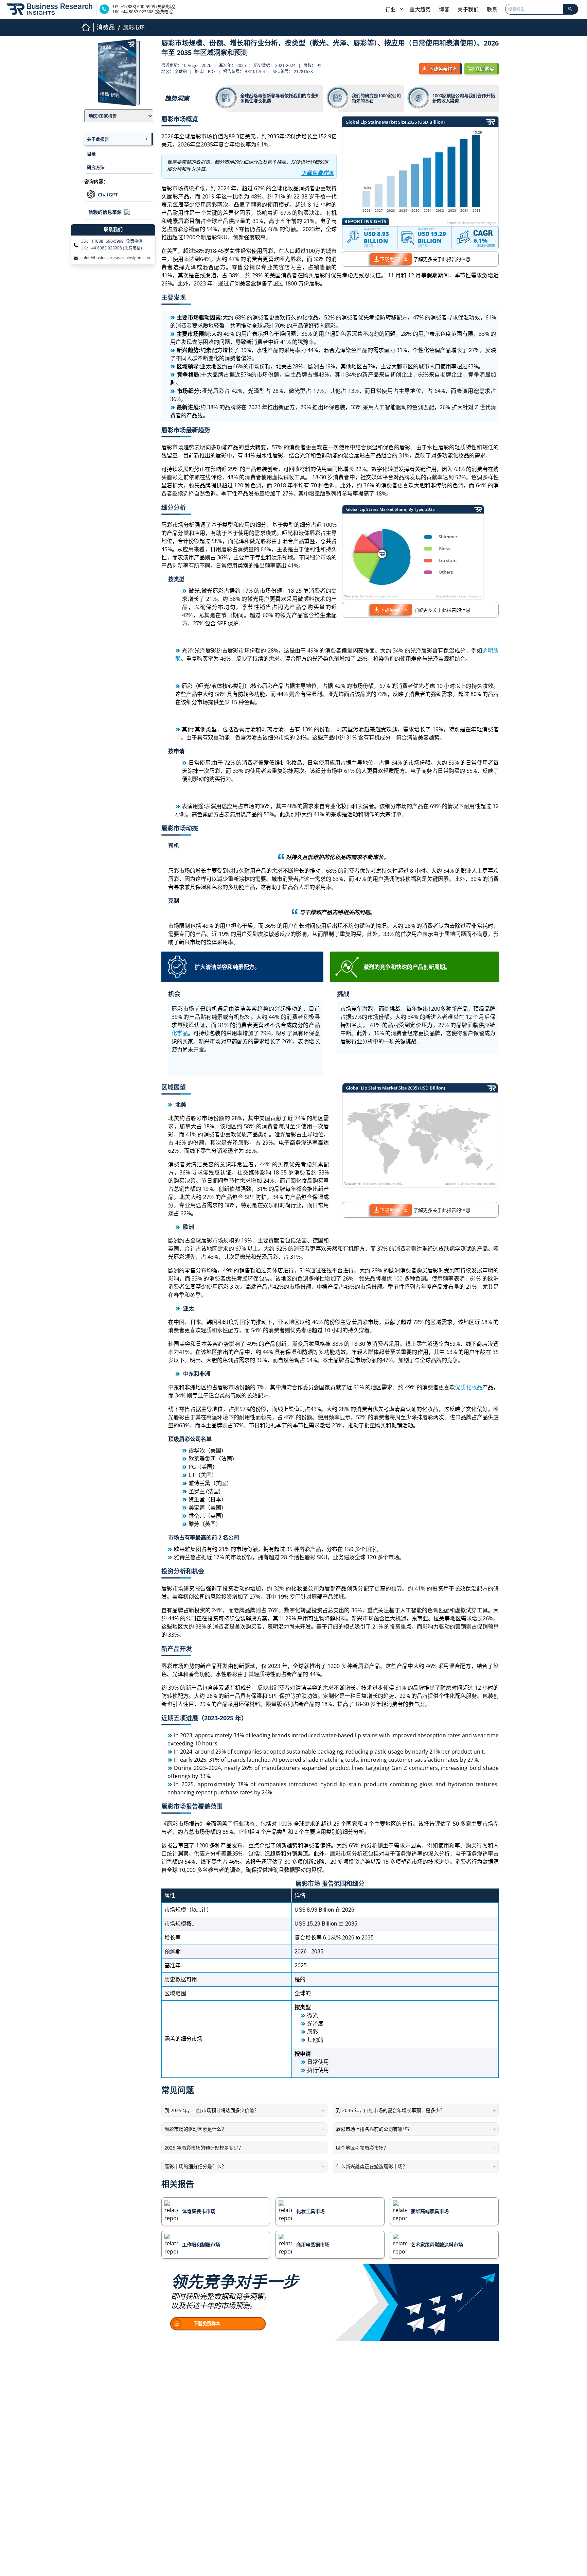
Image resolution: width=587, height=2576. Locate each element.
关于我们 (468, 9)
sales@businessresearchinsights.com (116, 258)
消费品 (106, 27)
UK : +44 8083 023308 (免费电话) (111, 248)
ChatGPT (108, 195)
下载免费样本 (394, 259)
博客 (444, 9)
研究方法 (96, 167)
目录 (91, 154)
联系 (492, 9)
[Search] (570, 9)
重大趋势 (420, 9)
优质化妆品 (468, 1387)
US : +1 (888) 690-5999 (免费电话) (112, 241)
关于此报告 (98, 139)
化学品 (180, 1033)
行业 (391, 9)
